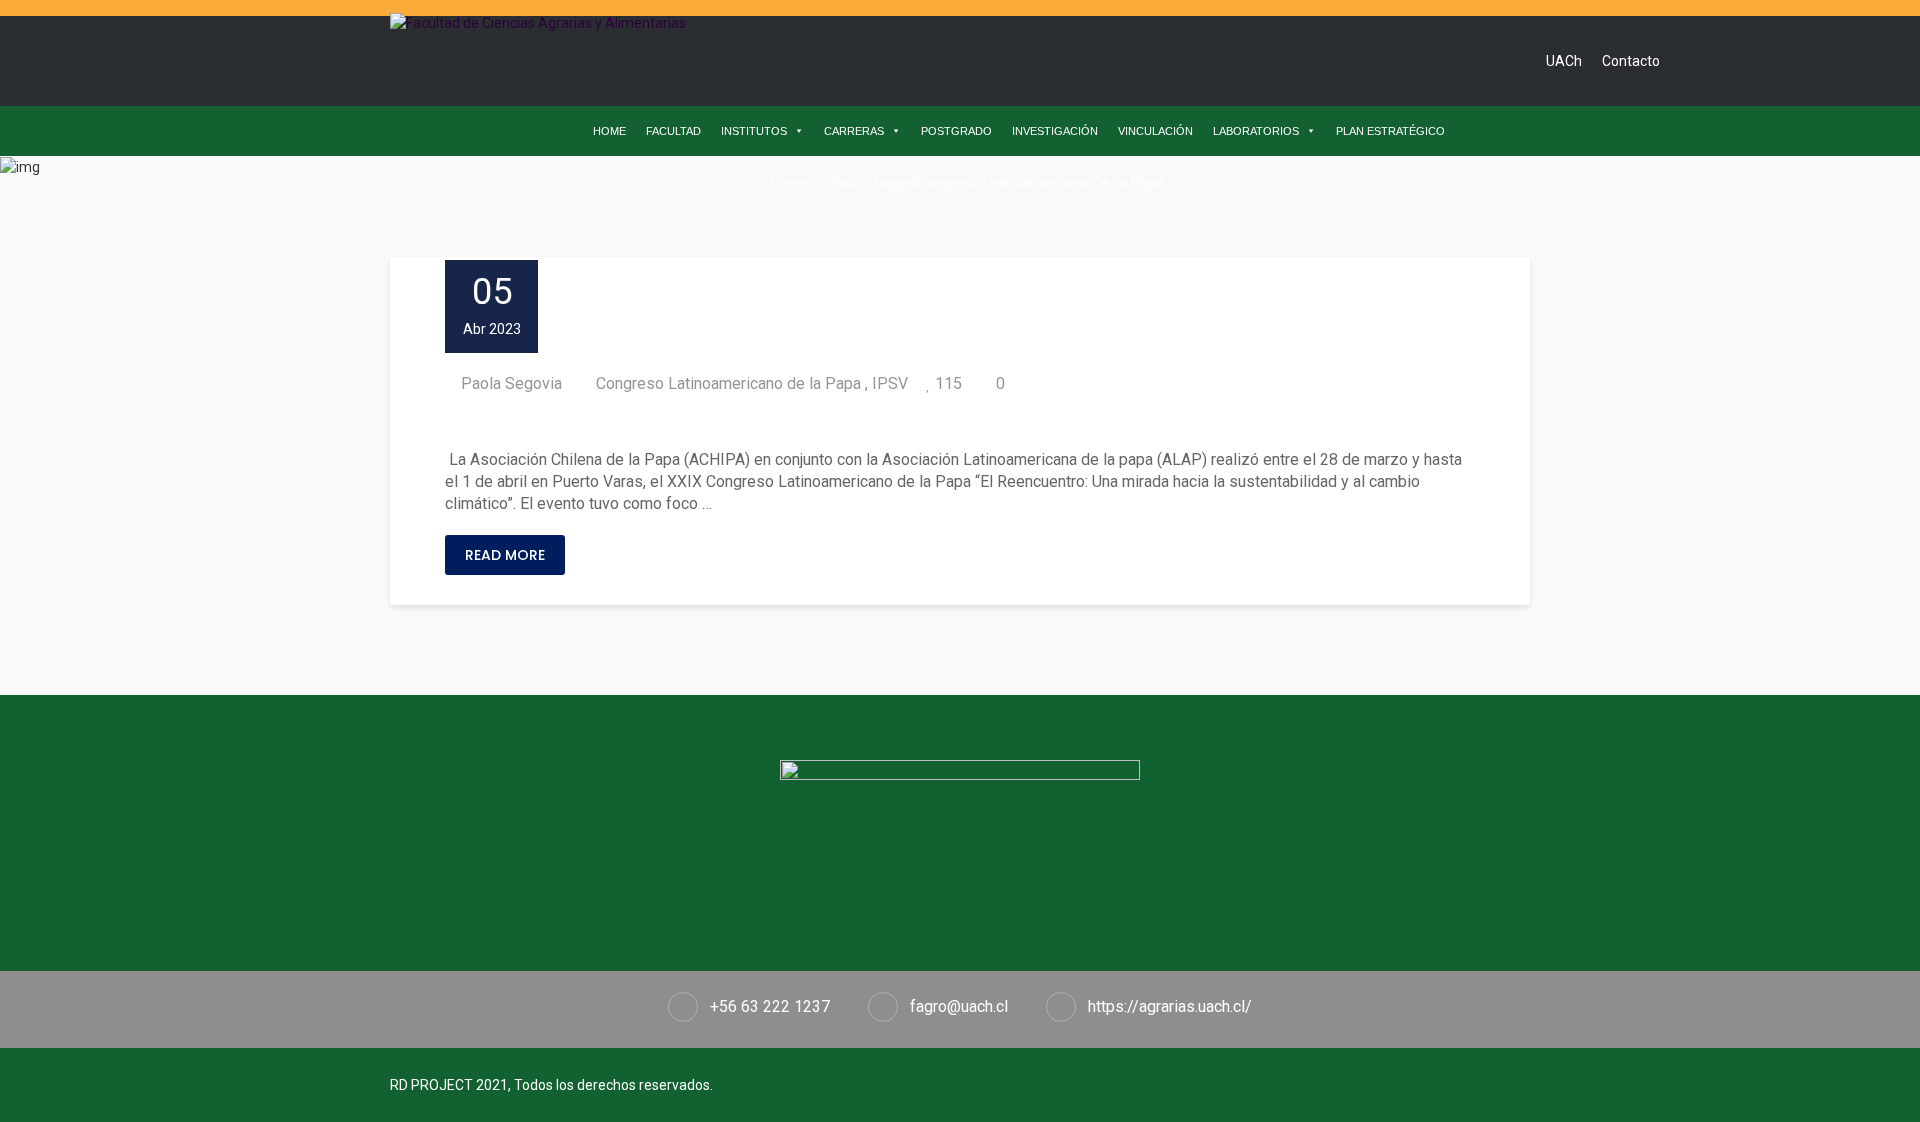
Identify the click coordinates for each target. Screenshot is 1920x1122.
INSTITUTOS (754, 131)
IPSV (890, 383)
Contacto (1631, 61)
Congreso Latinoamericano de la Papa (728, 383)
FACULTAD (673, 131)
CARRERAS (854, 131)
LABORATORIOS (1256, 131)
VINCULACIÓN (1155, 131)
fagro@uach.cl (959, 1006)
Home (787, 183)
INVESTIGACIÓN (1055, 131)
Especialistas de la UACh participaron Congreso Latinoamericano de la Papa (827, 422)
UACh (1564, 61)
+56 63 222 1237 (770, 1006)
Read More (505, 555)
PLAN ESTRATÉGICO (1390, 131)
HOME (609, 131)
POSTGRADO (956, 131)
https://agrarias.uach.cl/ (1170, 1006)
